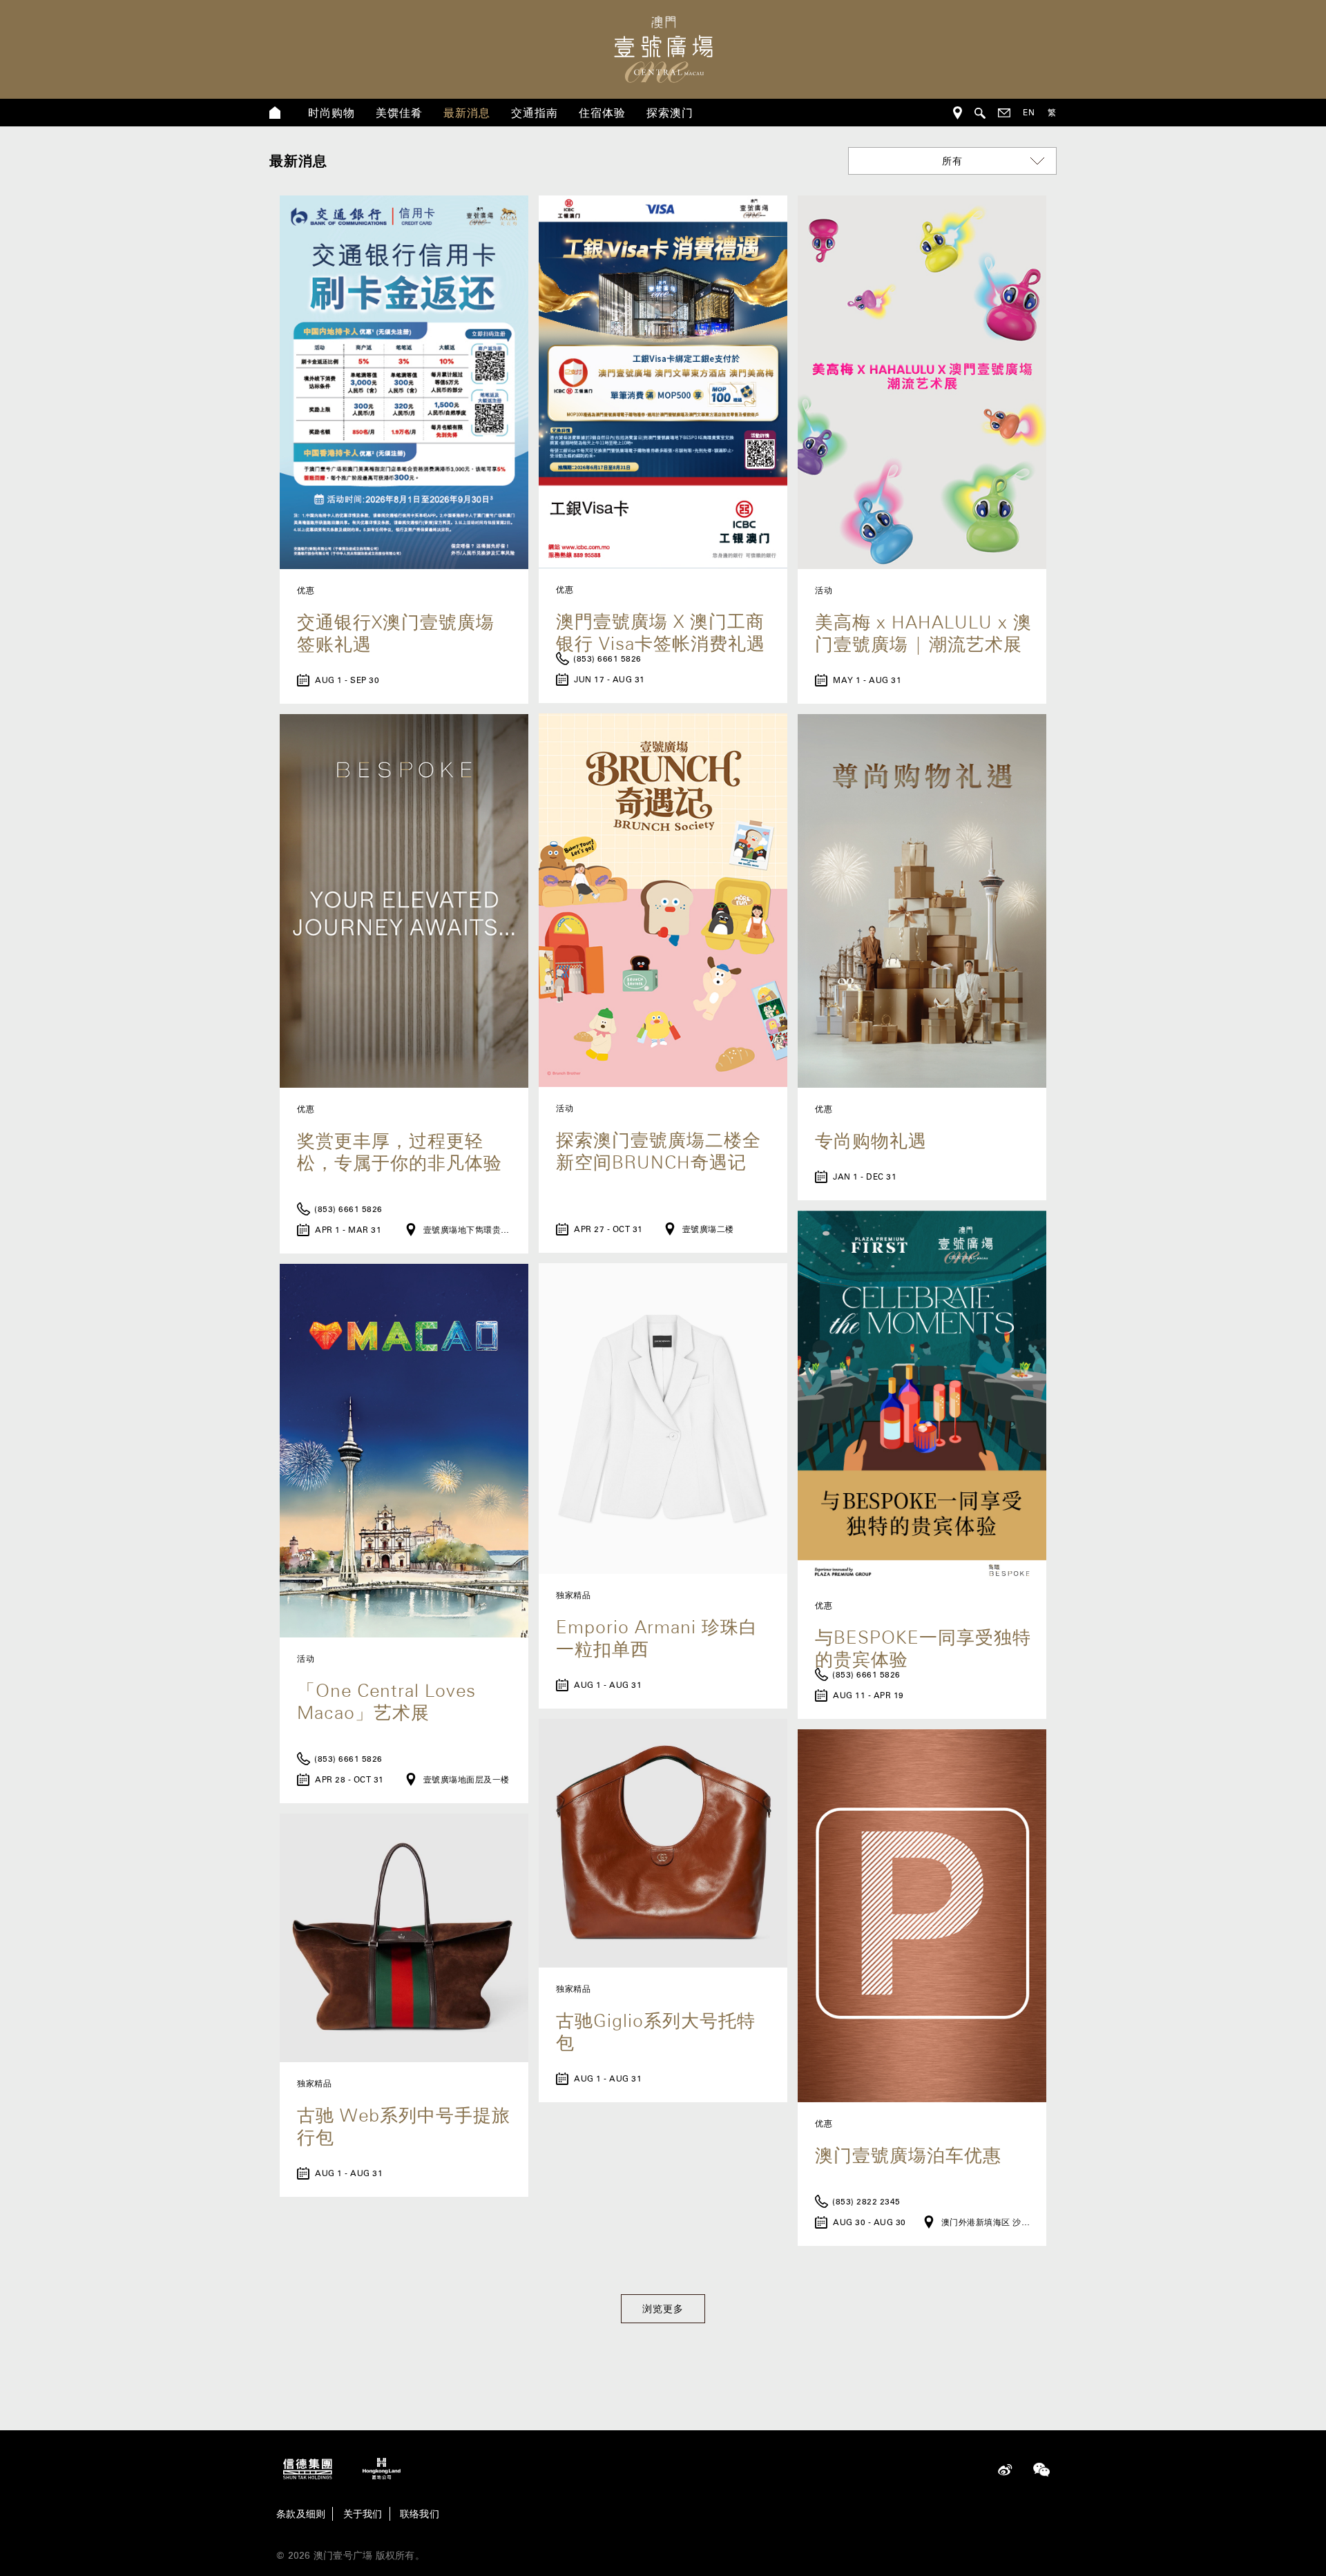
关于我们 (363, 2514)
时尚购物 (331, 113)
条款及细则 (301, 2514)
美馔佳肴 (399, 113)
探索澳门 (670, 113)
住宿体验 (602, 113)
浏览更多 (663, 2309)
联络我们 (420, 2514)
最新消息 (467, 113)
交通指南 (535, 113)
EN (1029, 112)
